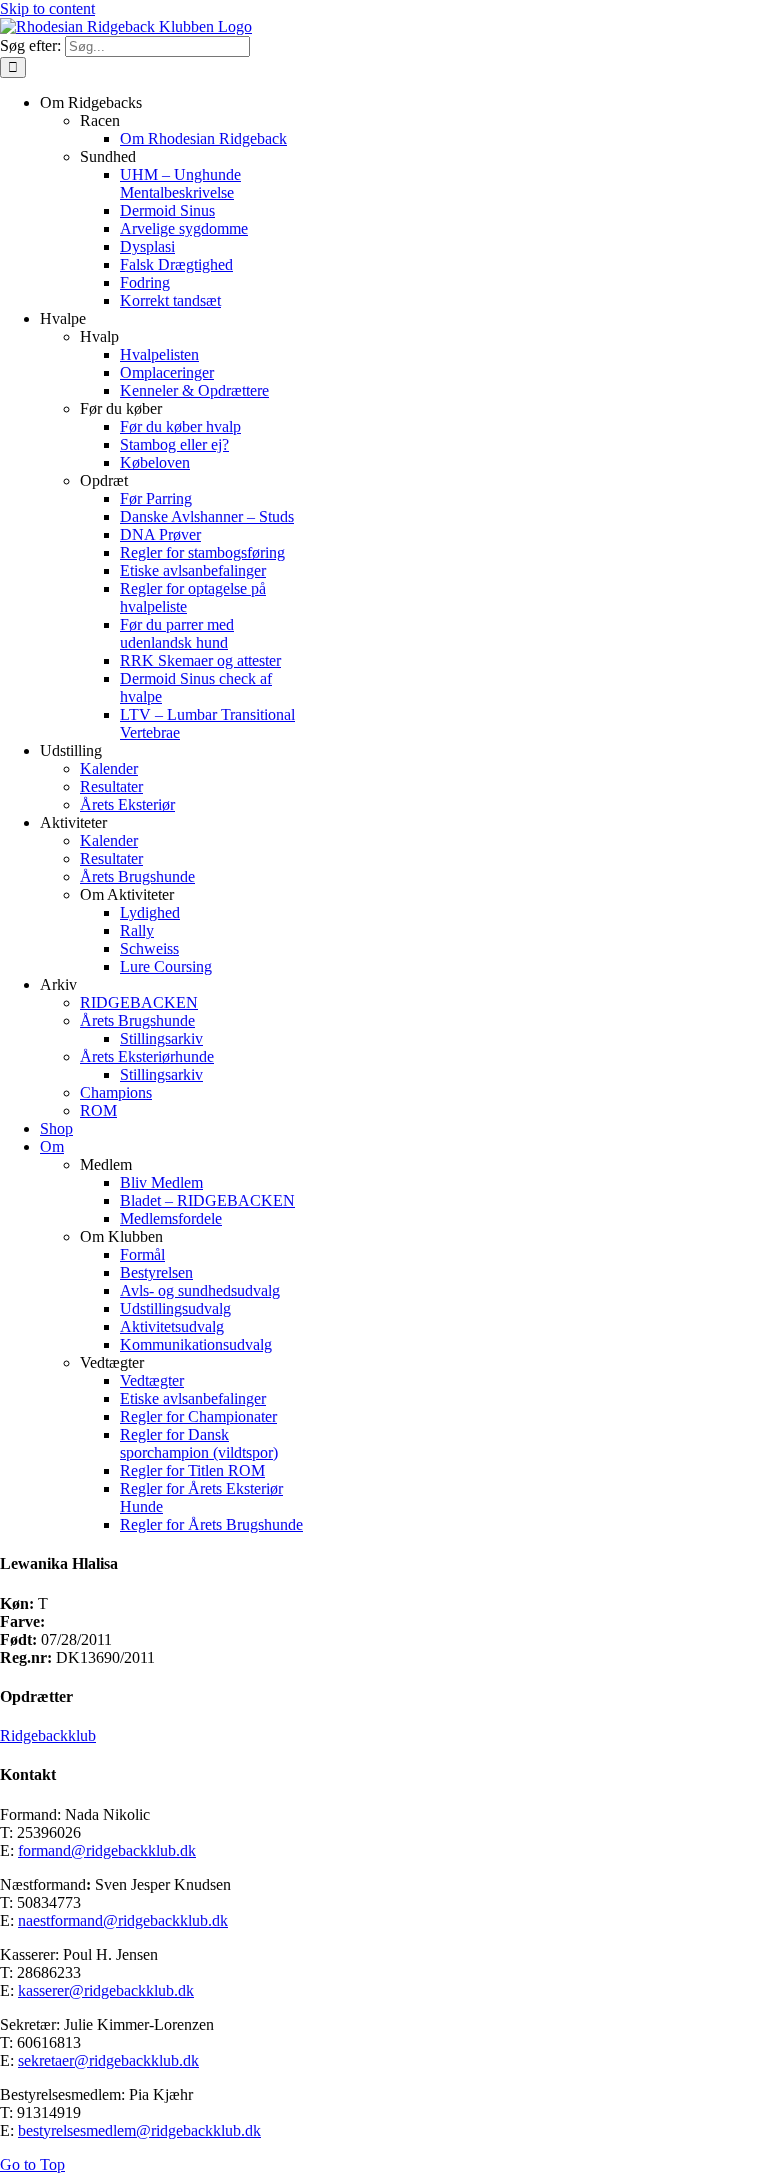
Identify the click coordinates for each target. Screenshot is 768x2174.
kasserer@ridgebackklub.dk (106, 1990)
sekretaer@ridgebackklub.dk (108, 2060)
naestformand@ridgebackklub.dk (123, 1920)
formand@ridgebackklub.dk (107, 1850)
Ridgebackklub (48, 1735)
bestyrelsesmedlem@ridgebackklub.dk (139, 2130)
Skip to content (47, 8)
